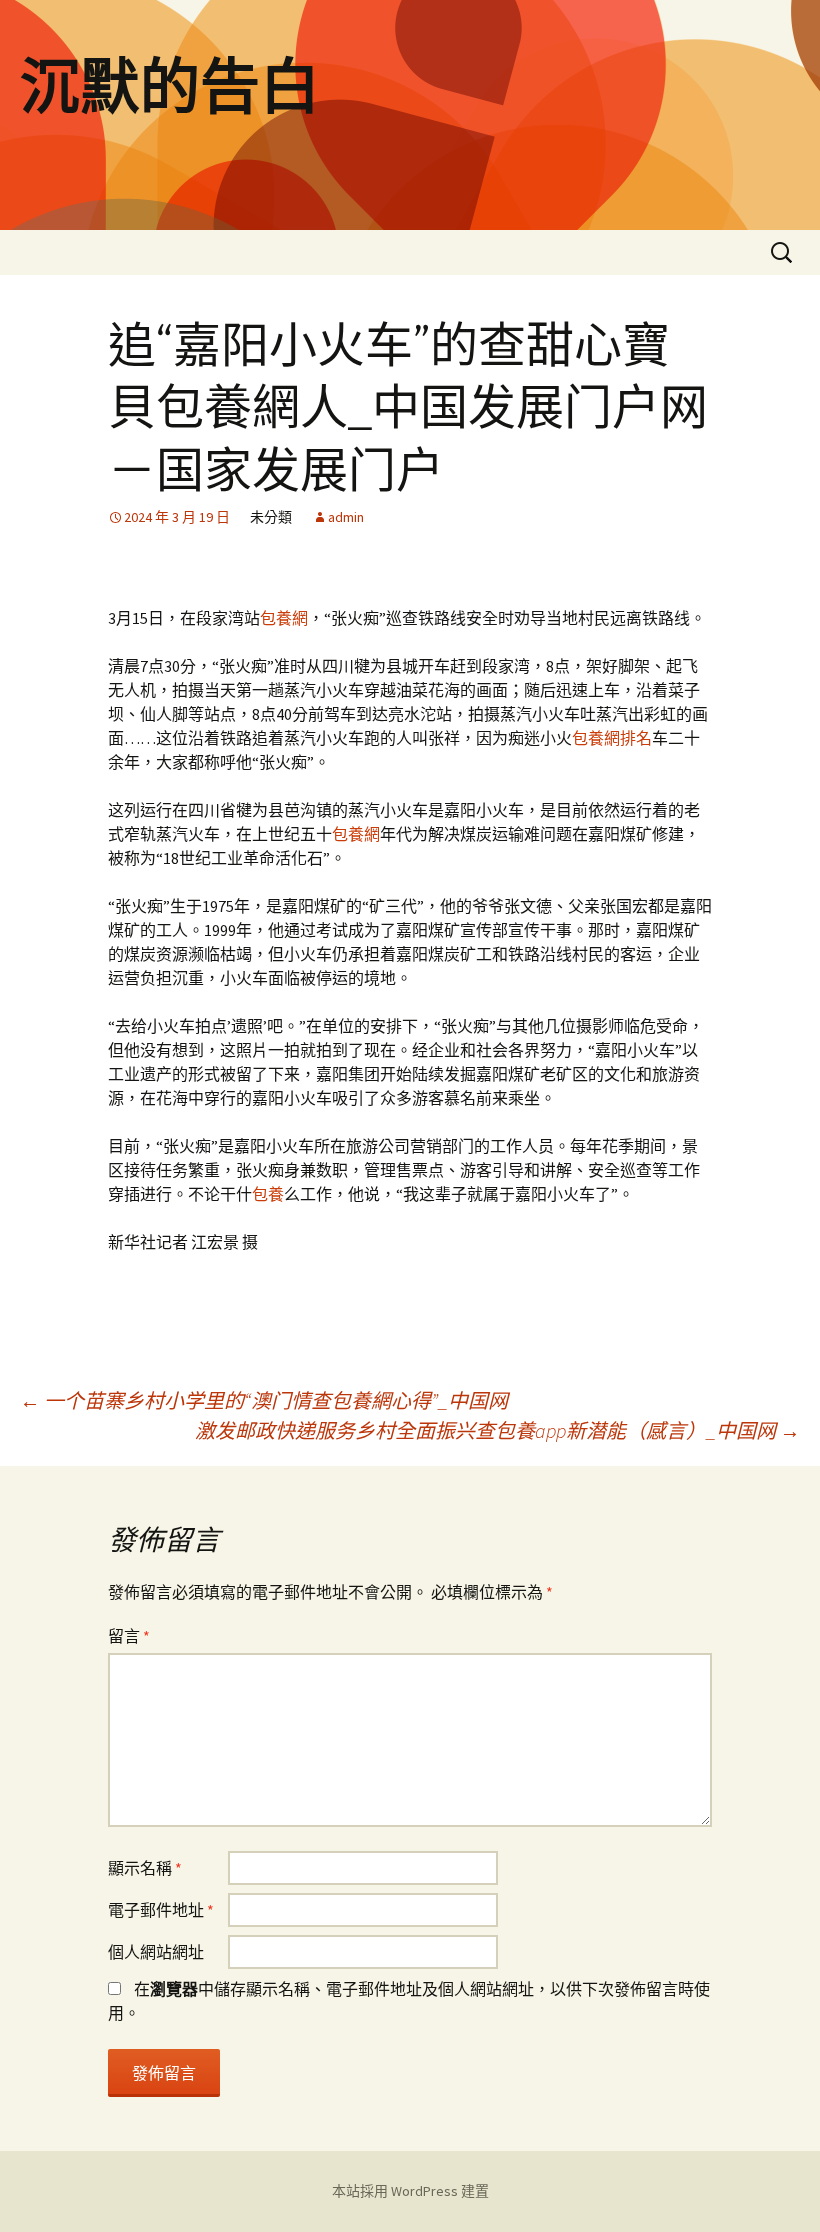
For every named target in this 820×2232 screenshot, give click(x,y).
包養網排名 (612, 738)
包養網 (284, 618)
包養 (268, 1194)
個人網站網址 (156, 1952)
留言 (129, 1636)
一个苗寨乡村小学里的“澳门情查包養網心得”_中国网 (264, 1400)
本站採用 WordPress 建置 (410, 2191)
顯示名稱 (145, 1868)
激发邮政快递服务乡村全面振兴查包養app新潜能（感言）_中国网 (497, 1430)
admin (346, 517)
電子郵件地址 (161, 1910)
